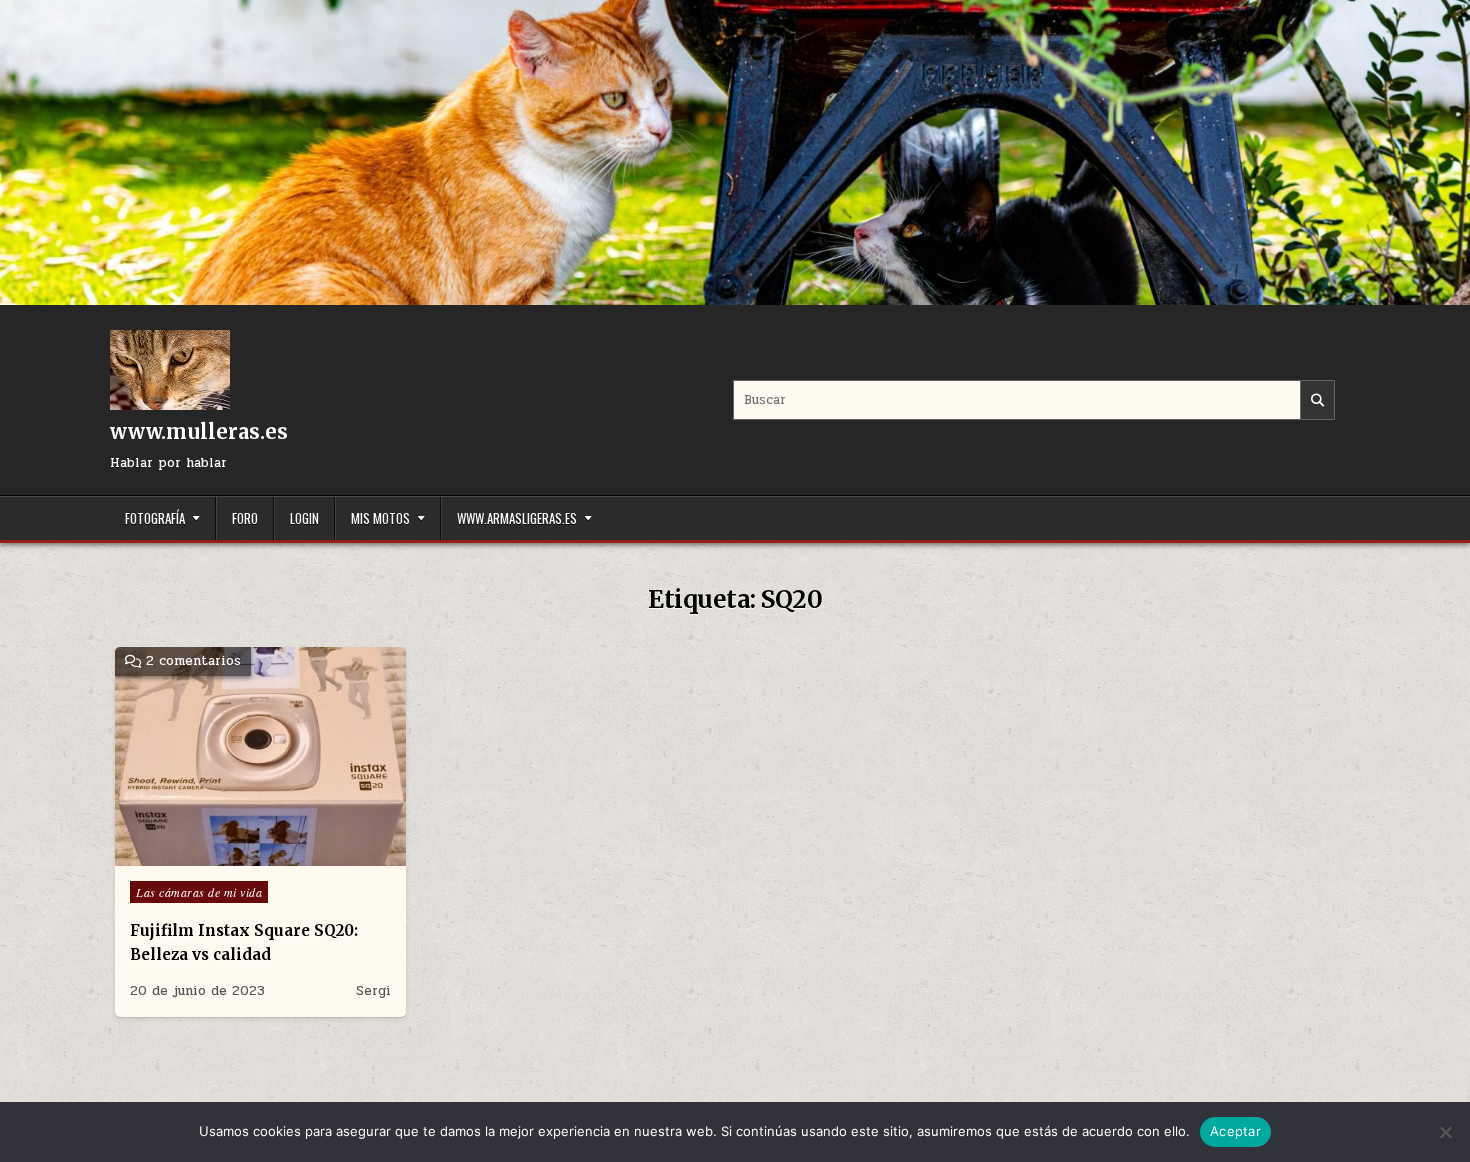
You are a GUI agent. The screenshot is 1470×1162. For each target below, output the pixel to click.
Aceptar (1235, 1131)
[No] (1445, 1132)
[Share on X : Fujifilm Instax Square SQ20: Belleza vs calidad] (218, 855)
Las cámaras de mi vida (199, 892)
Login (304, 518)
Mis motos (380, 518)
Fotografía (155, 518)
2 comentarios (193, 661)
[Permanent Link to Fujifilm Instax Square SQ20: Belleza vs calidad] (260, 756)
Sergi (373, 991)
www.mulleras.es (199, 431)
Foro (245, 518)
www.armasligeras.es (517, 518)
